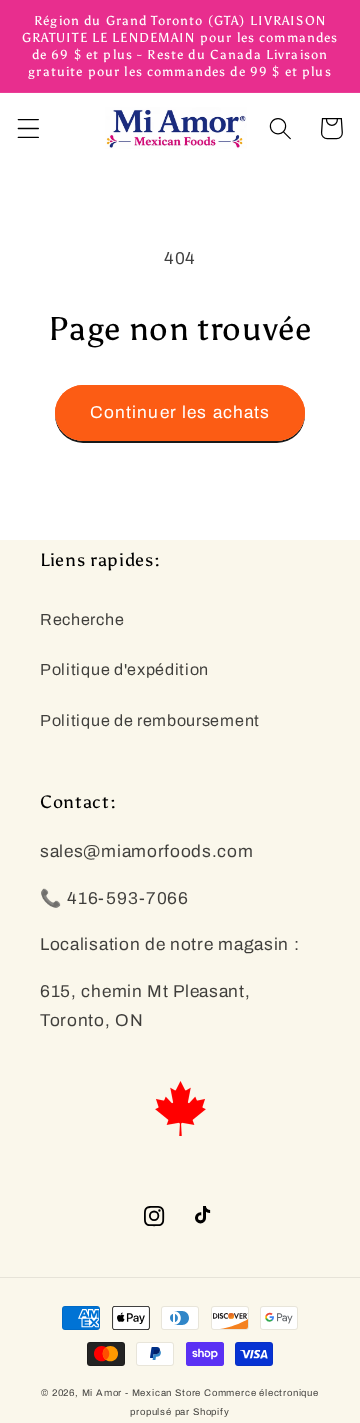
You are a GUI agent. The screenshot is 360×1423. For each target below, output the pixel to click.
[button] (28, 128)
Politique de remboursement (150, 720)
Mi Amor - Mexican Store (142, 1393)
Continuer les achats (180, 412)
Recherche (82, 619)
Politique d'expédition (124, 669)
